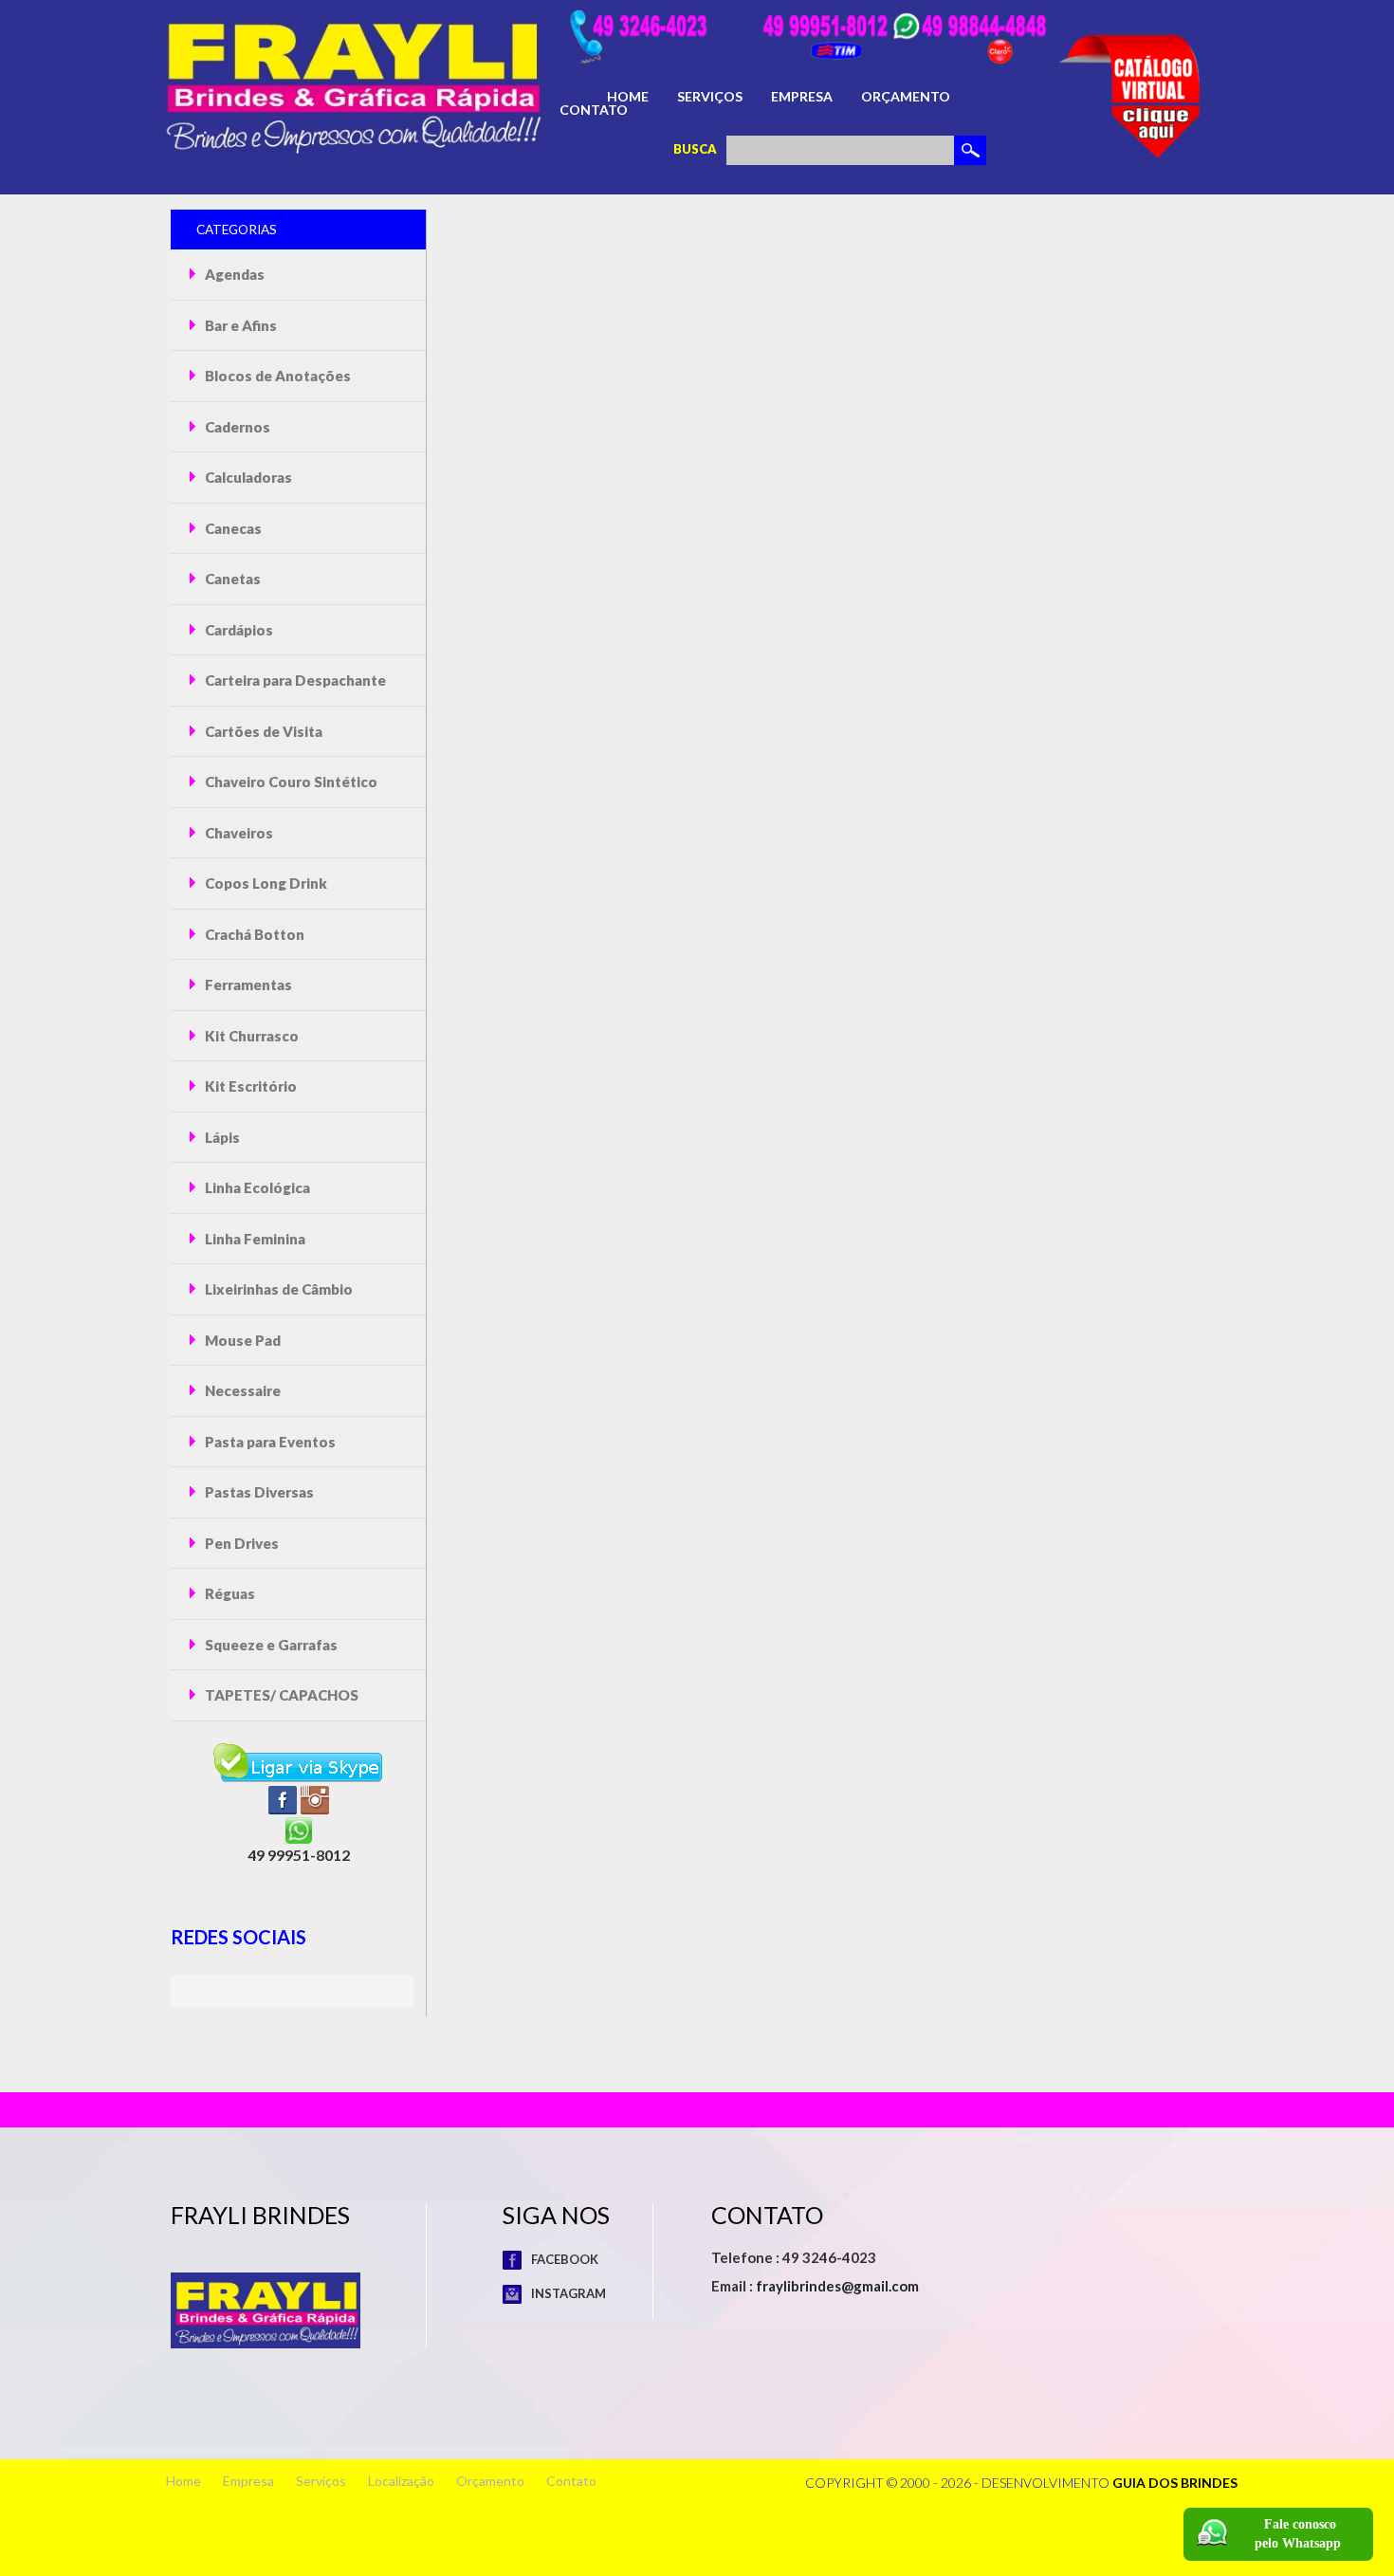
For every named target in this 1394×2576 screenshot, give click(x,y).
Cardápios (238, 630)
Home (628, 97)
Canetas (231, 579)
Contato (594, 110)
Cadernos (236, 427)
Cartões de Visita (262, 731)
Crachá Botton (253, 934)
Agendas (233, 274)
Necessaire (241, 1390)
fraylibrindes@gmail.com (837, 2286)
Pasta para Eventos (269, 1442)
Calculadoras (247, 477)
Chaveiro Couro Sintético (290, 782)
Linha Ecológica (256, 1187)
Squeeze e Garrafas (270, 1645)
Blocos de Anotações (276, 376)
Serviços (710, 97)
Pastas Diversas (258, 1492)
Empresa (802, 97)
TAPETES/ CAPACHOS (280, 1695)
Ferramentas (247, 984)
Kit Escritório (249, 1086)
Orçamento (906, 97)
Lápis (221, 1137)
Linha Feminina (254, 1239)
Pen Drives (240, 1543)
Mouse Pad (241, 1340)
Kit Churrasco (250, 1036)
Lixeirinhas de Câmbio (277, 1289)
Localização (401, 2481)
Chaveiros (238, 833)
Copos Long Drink (265, 883)
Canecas (232, 528)
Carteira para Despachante (294, 680)
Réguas (229, 1593)
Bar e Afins (239, 325)
